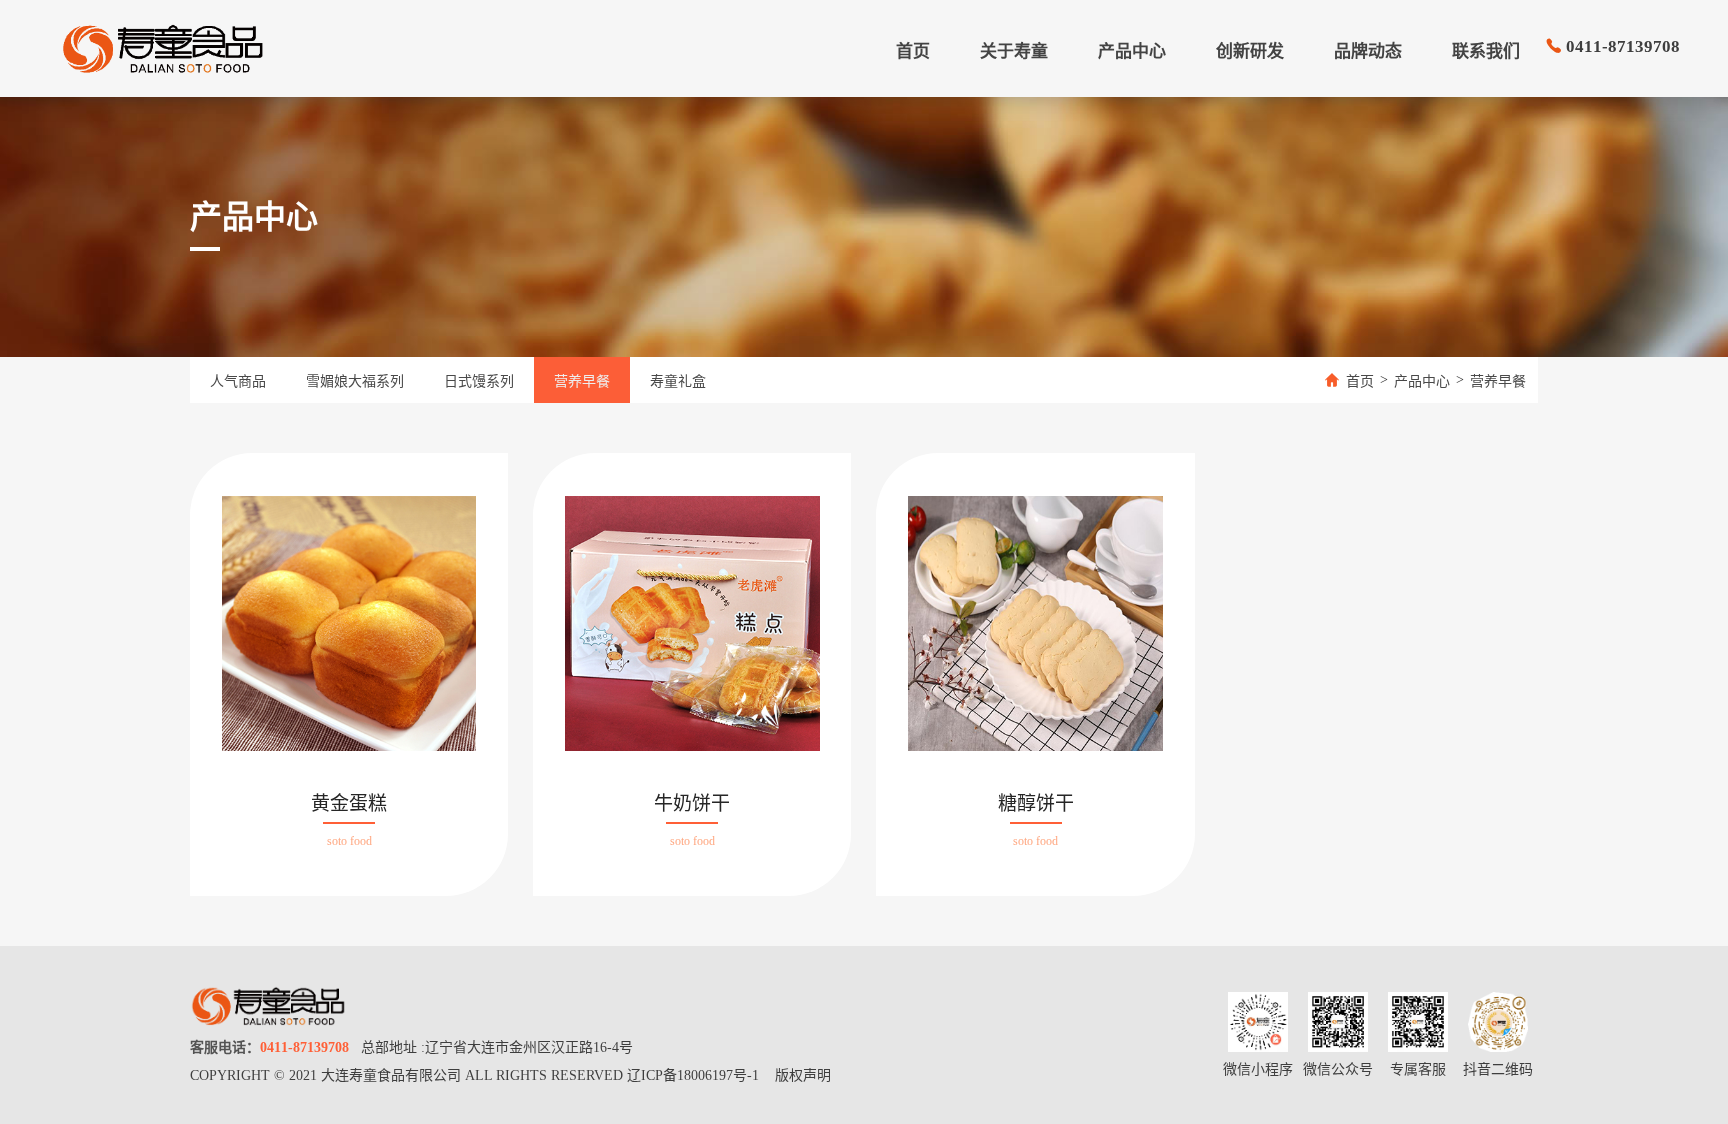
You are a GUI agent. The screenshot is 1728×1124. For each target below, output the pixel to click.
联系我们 (1486, 51)
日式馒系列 (479, 381)
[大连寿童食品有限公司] (162, 48)
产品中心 (1132, 51)
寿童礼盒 (678, 381)
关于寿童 (1014, 51)
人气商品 (238, 381)
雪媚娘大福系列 (355, 381)
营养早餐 (582, 381)
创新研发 (1250, 51)
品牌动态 (1368, 51)
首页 (913, 51)
